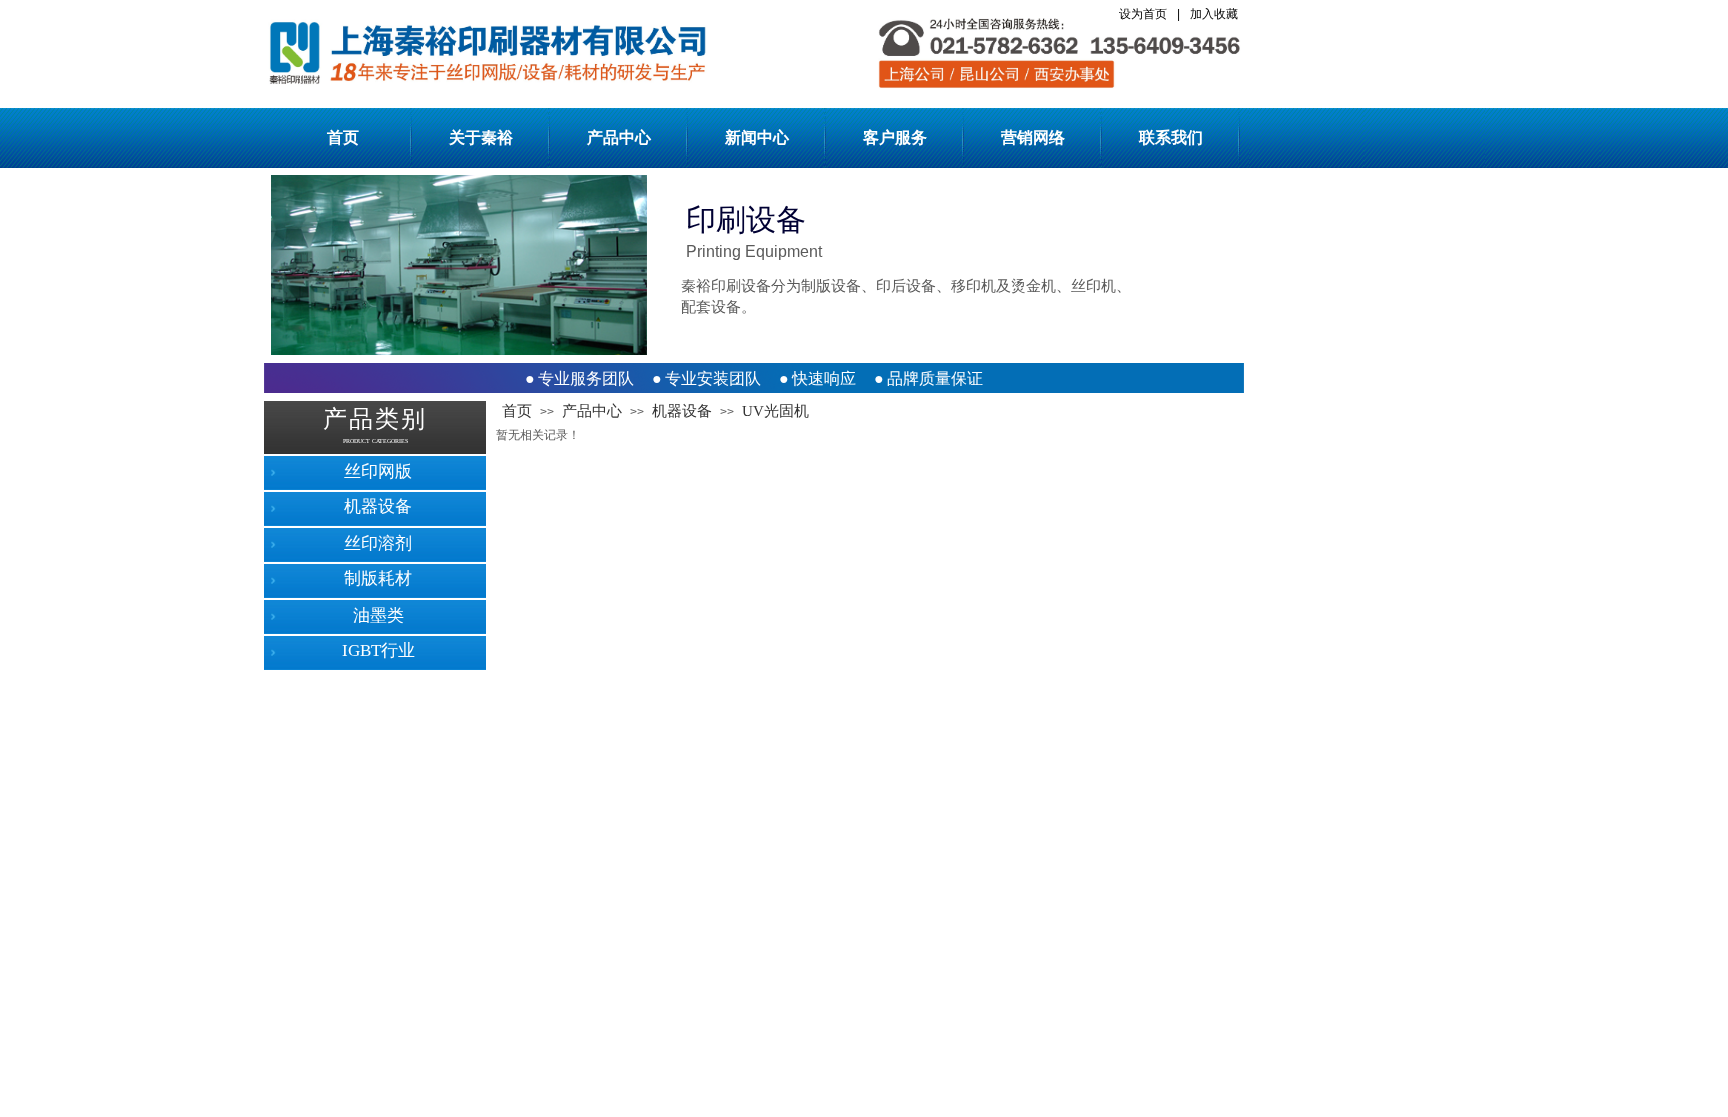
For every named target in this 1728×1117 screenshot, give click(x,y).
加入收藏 (1214, 14)
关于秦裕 (481, 137)
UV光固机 (775, 411)
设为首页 (1143, 14)
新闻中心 (757, 137)
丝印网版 (378, 471)
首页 (343, 137)
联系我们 (1171, 137)
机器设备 (682, 411)
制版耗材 (378, 578)
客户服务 (895, 137)
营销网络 (1033, 137)
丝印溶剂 (378, 543)
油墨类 (378, 615)
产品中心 (619, 137)
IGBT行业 (378, 650)
